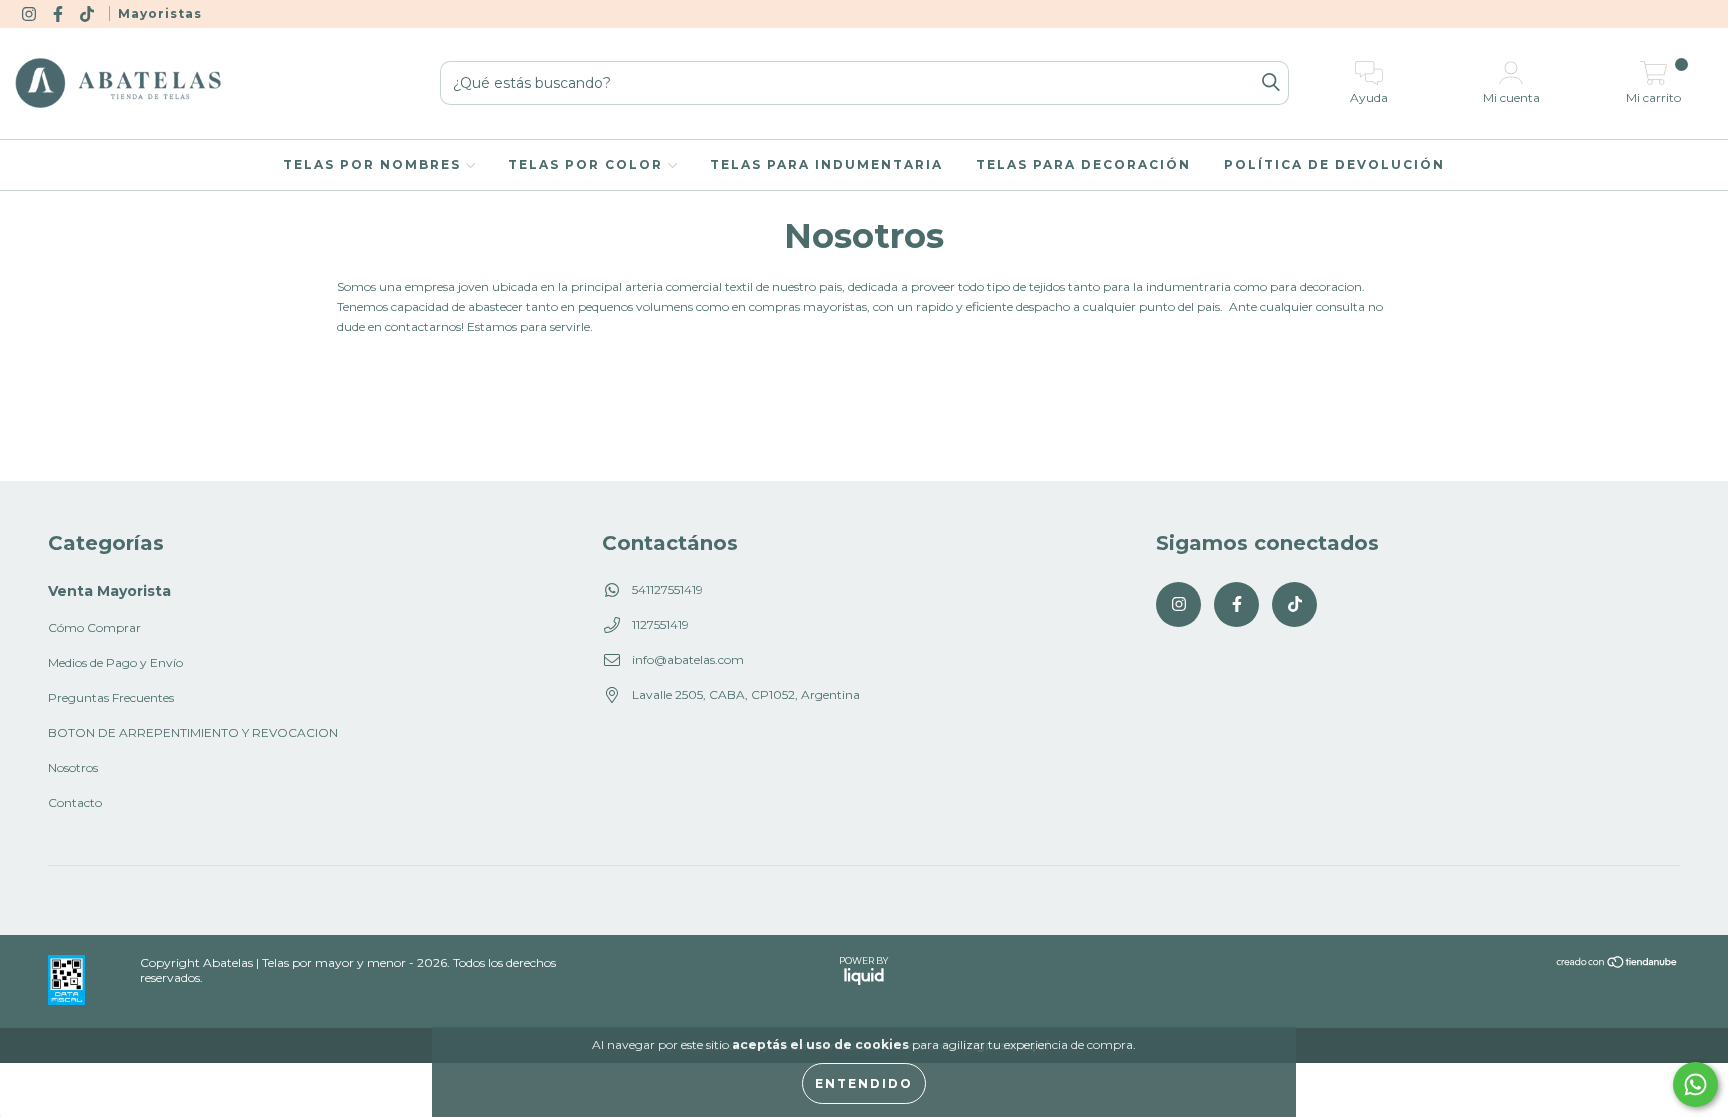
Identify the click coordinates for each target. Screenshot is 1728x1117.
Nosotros (73, 767)
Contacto (75, 802)
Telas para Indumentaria (826, 164)
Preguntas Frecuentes (111, 697)
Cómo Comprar (94, 627)
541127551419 (667, 589)
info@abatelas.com (688, 659)
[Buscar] (1271, 83)
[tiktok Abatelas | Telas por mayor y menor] (88, 13)
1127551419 (660, 624)
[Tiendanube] (1617, 963)
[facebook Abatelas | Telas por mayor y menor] (59, 13)
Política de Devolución (1334, 164)
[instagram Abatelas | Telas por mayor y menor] (30, 13)
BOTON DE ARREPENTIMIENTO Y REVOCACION (193, 732)
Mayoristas (160, 13)
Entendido (864, 1083)
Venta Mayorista (109, 591)
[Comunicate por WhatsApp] (1695, 1084)
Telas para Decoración (1083, 164)
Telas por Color (588, 164)
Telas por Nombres (374, 164)
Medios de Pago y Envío (115, 662)
